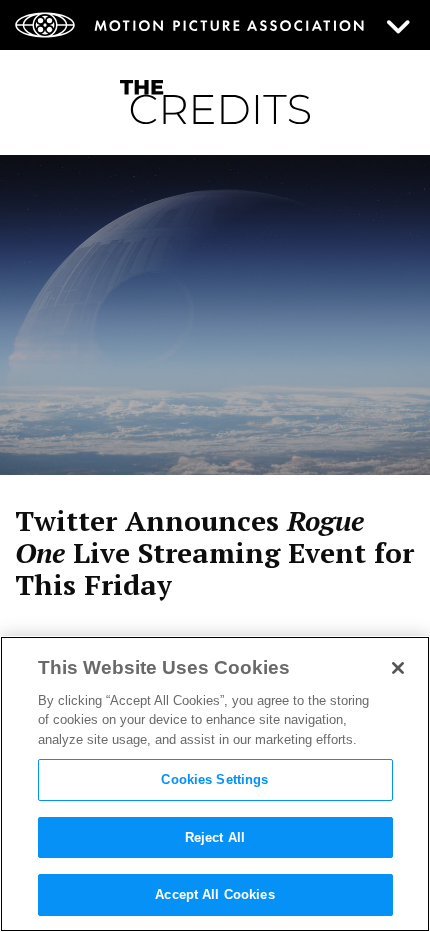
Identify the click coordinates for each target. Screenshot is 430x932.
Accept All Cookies (214, 894)
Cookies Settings (214, 779)
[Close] (398, 668)
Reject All (215, 837)
